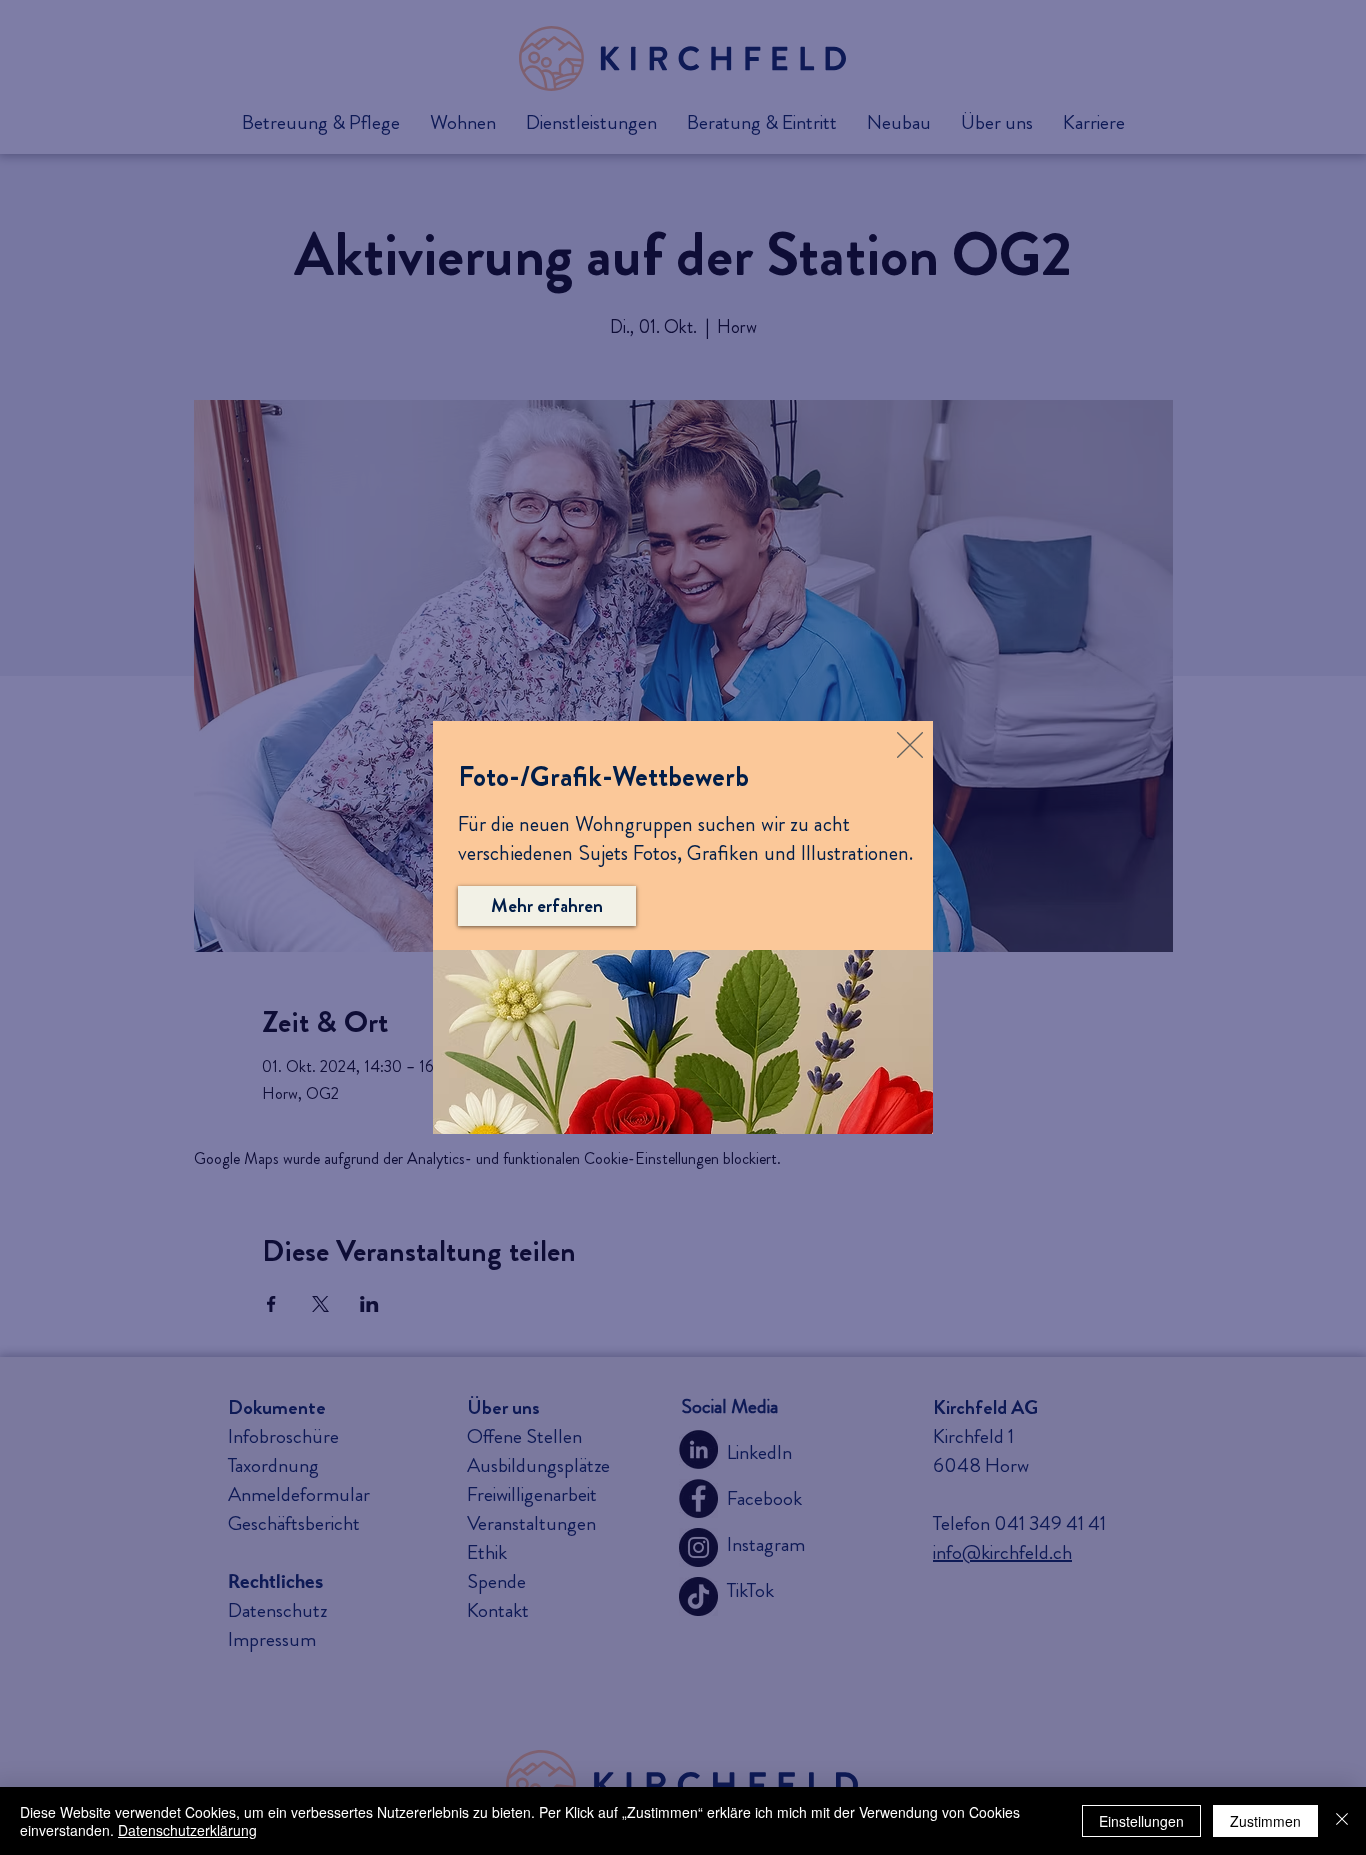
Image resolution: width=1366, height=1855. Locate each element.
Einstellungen (1141, 1821)
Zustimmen (1265, 1821)
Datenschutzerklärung (187, 1830)
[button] (910, 745)
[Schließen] (1342, 1821)
